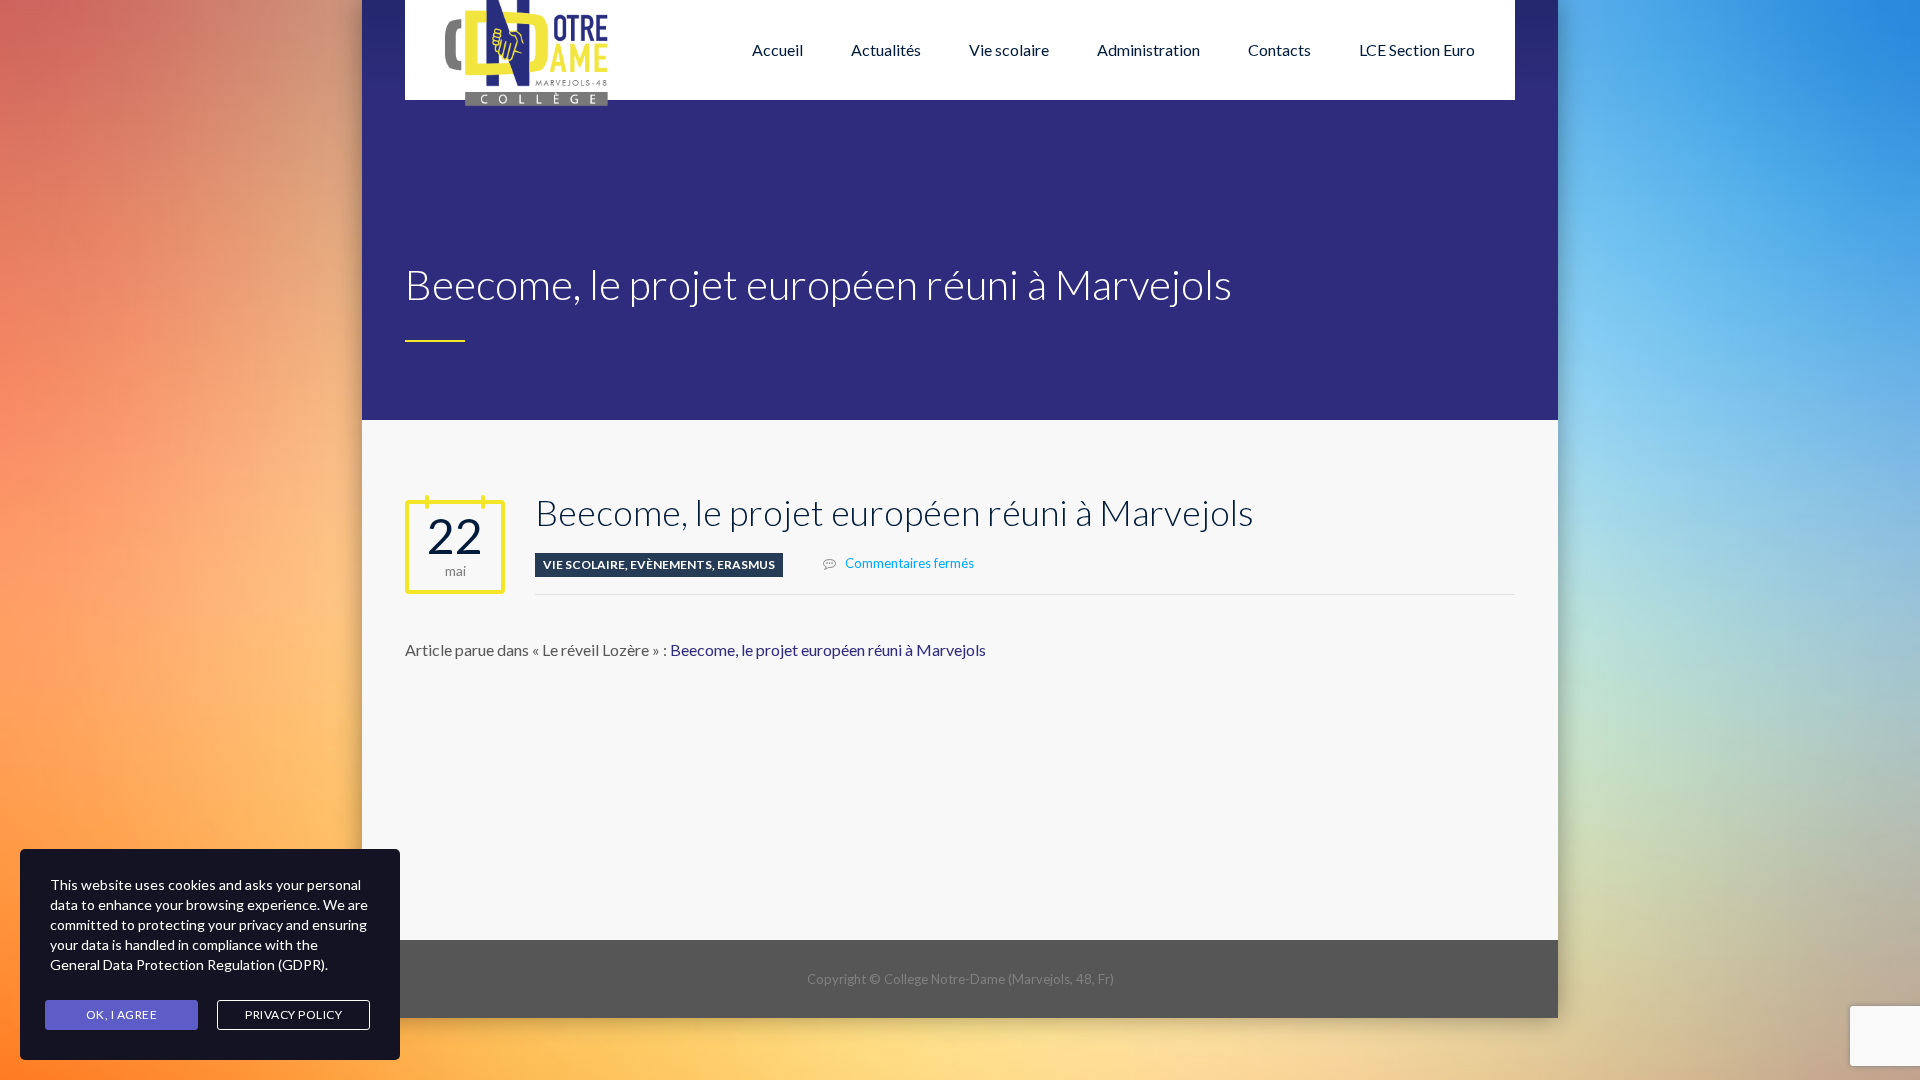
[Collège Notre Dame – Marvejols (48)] (528, 50)
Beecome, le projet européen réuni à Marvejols (828, 649)
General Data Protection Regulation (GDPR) (187, 964)
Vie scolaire (1009, 49)
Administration (1148, 49)
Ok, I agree (122, 1014)
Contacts (1279, 49)
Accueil (777, 49)
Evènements (671, 564)
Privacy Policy (293, 1014)
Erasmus (746, 564)
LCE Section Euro (1417, 49)
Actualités (886, 49)
